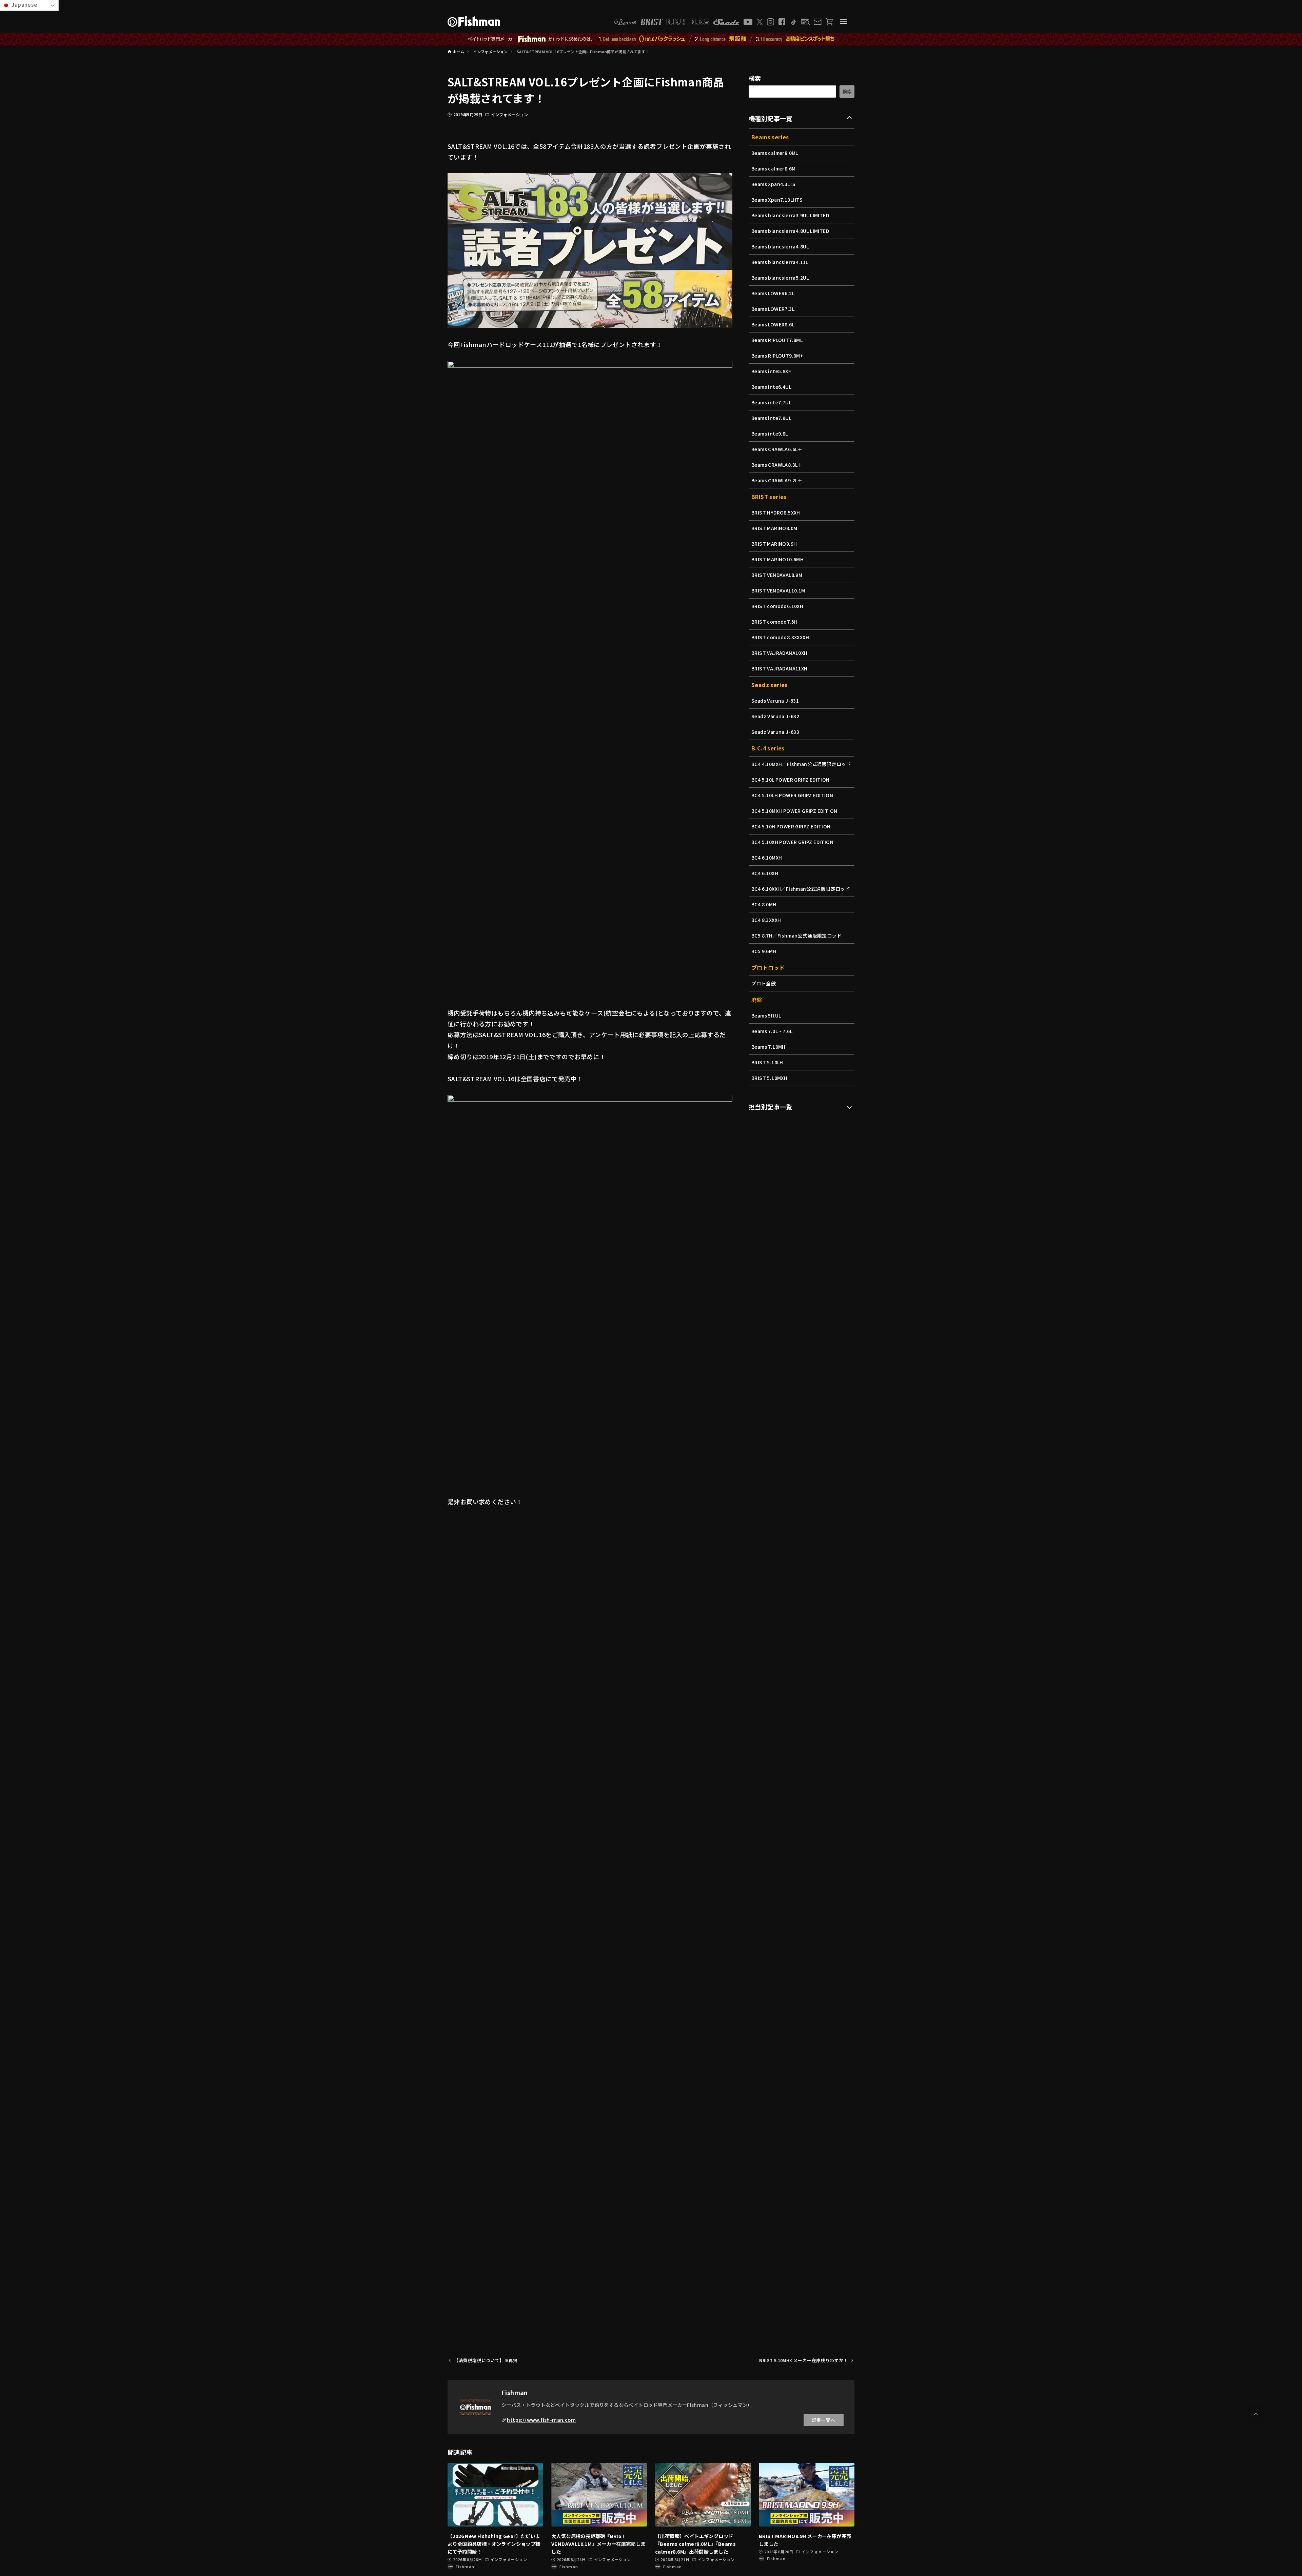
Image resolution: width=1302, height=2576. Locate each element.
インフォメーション (509, 114)
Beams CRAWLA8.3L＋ (777, 465)
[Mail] (817, 22)
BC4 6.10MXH (767, 858)
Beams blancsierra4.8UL (780, 246)
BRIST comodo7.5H (774, 622)
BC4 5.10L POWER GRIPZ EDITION (791, 780)
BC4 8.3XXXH (766, 920)
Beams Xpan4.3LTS (773, 184)
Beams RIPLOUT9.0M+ (777, 356)
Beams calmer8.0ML (775, 153)
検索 (755, 78)
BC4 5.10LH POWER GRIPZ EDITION (792, 795)
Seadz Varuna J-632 (775, 716)
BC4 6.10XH (765, 873)
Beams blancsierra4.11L (780, 262)
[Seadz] (726, 22)
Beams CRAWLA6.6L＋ (777, 449)
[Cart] (829, 22)
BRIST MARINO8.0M (774, 528)
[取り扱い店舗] (805, 22)
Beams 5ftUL (766, 1015)
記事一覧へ (824, 2420)
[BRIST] (652, 22)
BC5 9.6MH (764, 951)
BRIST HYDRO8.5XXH (776, 512)
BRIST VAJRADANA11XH (780, 668)
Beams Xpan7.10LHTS (777, 200)
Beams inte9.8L (770, 434)
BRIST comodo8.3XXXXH (780, 637)
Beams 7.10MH (768, 1047)
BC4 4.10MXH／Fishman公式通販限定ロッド (801, 764)
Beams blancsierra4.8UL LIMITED (790, 231)
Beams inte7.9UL (771, 418)
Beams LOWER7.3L (773, 309)
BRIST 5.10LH (767, 1062)
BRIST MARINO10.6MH (777, 559)
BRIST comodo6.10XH (777, 606)
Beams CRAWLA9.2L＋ (777, 480)
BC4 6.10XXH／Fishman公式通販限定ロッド (801, 889)
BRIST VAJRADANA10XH (780, 653)
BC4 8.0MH (764, 904)
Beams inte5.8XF (771, 371)
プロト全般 (764, 983)
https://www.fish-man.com (541, 2420)
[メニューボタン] (844, 22)
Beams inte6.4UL (771, 387)
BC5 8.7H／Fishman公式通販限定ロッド (796, 935)
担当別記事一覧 (771, 1107)
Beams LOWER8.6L (773, 324)
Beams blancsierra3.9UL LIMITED (790, 215)
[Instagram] (771, 22)
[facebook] (782, 22)
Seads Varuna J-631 (775, 701)
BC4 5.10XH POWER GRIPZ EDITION (792, 842)
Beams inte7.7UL (771, 402)
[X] (760, 22)
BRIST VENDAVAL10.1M (778, 590)
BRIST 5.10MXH (769, 1078)
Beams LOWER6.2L (773, 293)
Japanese (24, 4)
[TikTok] (793, 22)
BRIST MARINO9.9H (774, 544)
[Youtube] (748, 22)
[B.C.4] (688, 22)
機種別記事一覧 (771, 118)
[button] (1256, 2414)
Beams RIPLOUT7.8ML (777, 340)
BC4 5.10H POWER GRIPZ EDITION (791, 826)
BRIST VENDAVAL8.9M (777, 575)
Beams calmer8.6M (773, 168)
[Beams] (625, 22)
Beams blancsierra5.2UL (780, 278)
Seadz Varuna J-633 (775, 732)
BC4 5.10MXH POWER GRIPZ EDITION (794, 811)
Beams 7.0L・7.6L (772, 1031)
